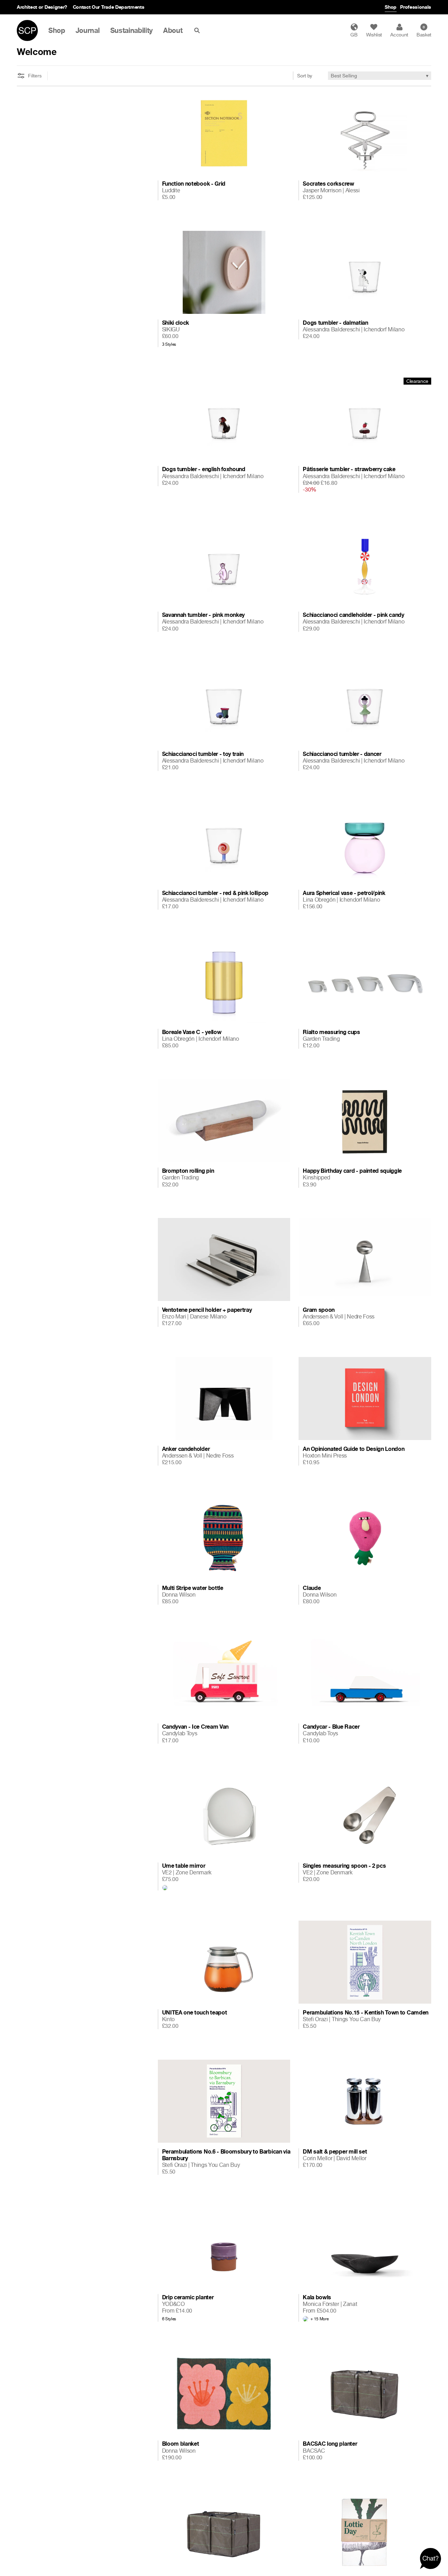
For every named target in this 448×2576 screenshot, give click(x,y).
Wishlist (374, 35)
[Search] (198, 30)
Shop (391, 7)
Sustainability (132, 30)
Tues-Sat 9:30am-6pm (86, 7)
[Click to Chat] (430, 2558)
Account (399, 35)
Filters (35, 76)
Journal (88, 30)
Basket (424, 31)
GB (354, 35)
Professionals (416, 7)
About (173, 30)
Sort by (305, 75)
